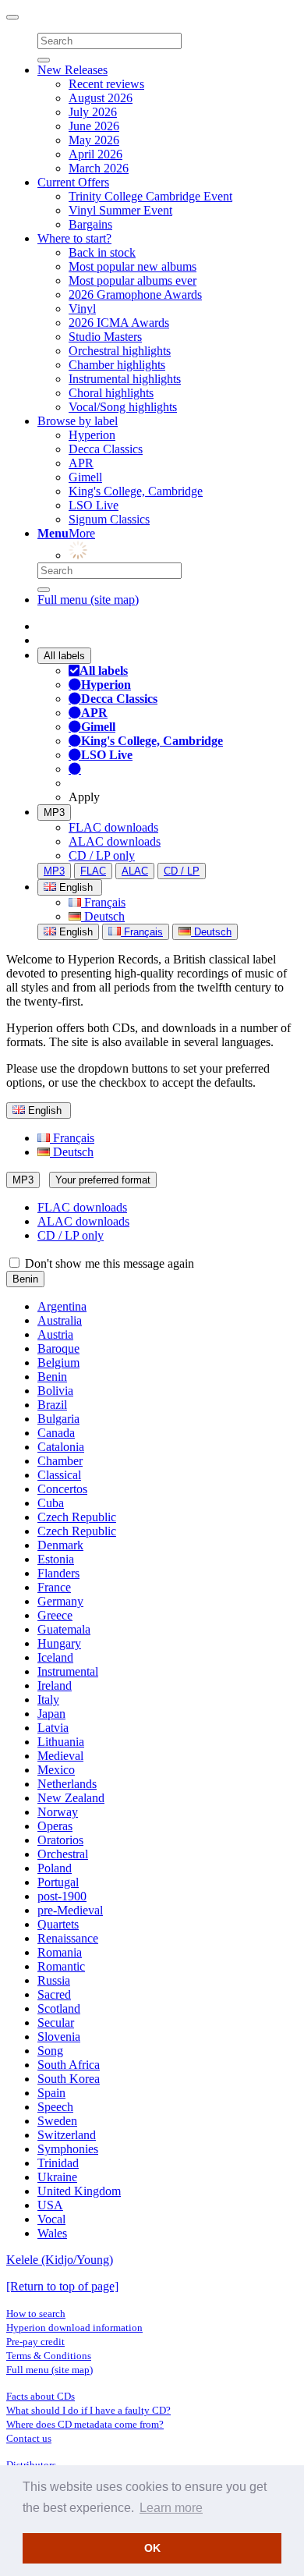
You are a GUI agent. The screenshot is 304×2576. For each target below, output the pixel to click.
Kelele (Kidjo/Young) (60, 2260)
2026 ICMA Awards (119, 323)
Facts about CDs (41, 2396)
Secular (56, 2022)
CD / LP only (102, 855)
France (54, 1587)
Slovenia (59, 2037)
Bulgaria (58, 1419)
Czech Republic (77, 1517)
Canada (56, 1433)
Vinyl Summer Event (120, 210)
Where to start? (74, 238)
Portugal (58, 1882)
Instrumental (68, 1671)
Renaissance (68, 1938)
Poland (55, 1868)
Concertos (62, 1489)
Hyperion (92, 435)
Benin (25, 1279)
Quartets (58, 1924)
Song (50, 2051)
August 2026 (101, 98)
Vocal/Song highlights (123, 407)
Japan (51, 1714)
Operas (55, 1826)
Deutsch (103, 916)
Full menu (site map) (88, 600)
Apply (84, 797)
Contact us (29, 2438)
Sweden (57, 2121)
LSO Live (94, 505)
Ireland (55, 1685)
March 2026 (99, 168)
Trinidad (58, 2163)
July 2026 (93, 112)
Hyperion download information (74, 2328)
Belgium (58, 1363)
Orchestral (63, 1854)
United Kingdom (79, 2191)
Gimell (85, 477)
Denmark (60, 1545)
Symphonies (68, 2149)
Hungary (59, 1643)
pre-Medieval (70, 1910)
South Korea (69, 2079)
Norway (58, 1812)
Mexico (56, 1770)
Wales (52, 2233)
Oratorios (60, 1840)
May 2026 (94, 140)
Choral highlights (111, 393)
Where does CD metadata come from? (85, 2424)
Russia (54, 1980)
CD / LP (182, 871)
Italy (48, 1700)
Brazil (52, 1405)
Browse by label (78, 421)
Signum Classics (109, 519)
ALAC (135, 871)
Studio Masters (105, 337)
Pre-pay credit (35, 2342)
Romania (60, 1952)
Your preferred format (103, 1180)
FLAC (93, 871)
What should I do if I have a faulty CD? (88, 2410)
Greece (55, 1615)
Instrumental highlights (125, 379)
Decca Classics (106, 449)
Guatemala (64, 1629)
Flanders (58, 1573)
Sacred (54, 1994)
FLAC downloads (113, 827)
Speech (55, 2107)
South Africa (69, 2065)
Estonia (56, 1559)
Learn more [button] (171, 2508)
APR (81, 463)
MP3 (54, 813)
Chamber (60, 1461)
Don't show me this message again (108, 1263)
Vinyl (82, 309)
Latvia (53, 1728)
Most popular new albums (133, 266)
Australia (60, 1320)
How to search (36, 2313)
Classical (59, 1475)
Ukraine (57, 2177)
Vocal (51, 2219)
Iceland (55, 1657)
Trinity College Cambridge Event (150, 196)
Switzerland (67, 2135)
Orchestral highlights (120, 351)
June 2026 (94, 126)
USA (50, 2205)
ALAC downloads (115, 841)
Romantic (61, 1966)
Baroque (58, 1348)
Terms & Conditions (49, 2356)
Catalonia (61, 1447)
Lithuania (61, 1742)
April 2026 (95, 154)
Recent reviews (106, 84)
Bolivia (55, 1391)
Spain (51, 2093)
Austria (55, 1334)
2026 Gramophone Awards (135, 295)
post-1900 (62, 1896)
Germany (60, 1601)
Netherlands (67, 1784)
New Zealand (71, 1798)
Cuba (51, 1503)
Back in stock (102, 252)
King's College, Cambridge (136, 491)
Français (103, 902)
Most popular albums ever (133, 280)
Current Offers (73, 182)
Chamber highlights (117, 365)
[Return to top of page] (62, 2286)
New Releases (72, 70)
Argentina (62, 1306)
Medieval (60, 1756)
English (74, 932)
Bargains (90, 224)
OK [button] (152, 2548)
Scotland (59, 2008)
